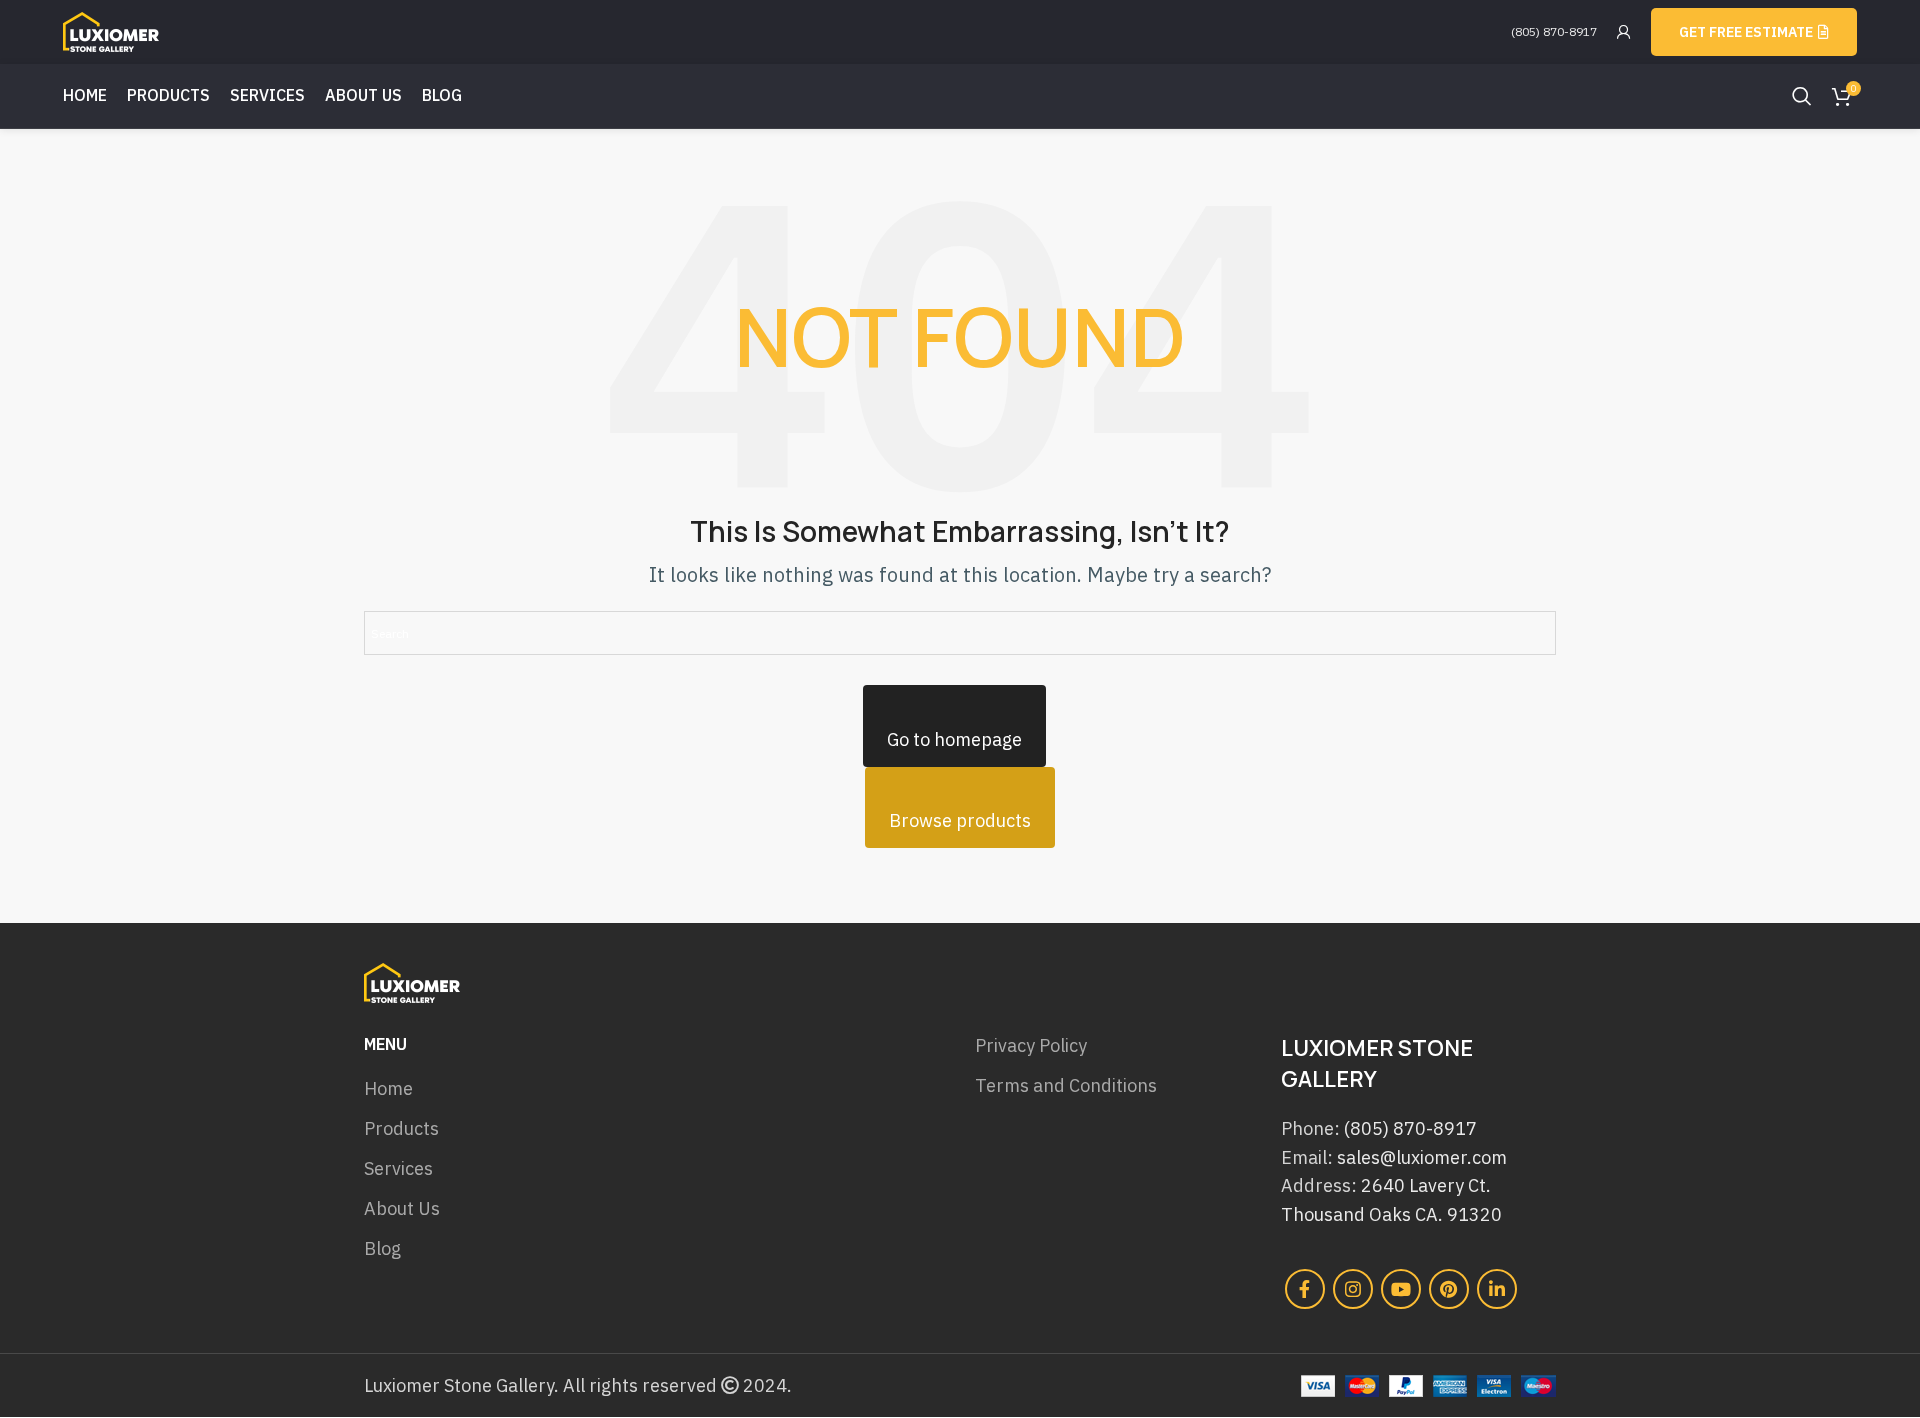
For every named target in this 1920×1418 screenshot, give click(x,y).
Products (401, 1128)
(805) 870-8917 (1554, 31)
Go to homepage (954, 739)
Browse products (960, 820)
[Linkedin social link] (1497, 1289)
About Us (402, 1208)
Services (398, 1168)
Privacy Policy (1031, 1045)
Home (388, 1088)
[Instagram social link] (1353, 1289)
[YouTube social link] (1401, 1289)
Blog (382, 1248)
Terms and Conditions (1066, 1085)
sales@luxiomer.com (1422, 1157)
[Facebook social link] (1305, 1289)
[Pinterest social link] (1449, 1289)
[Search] (1802, 96)
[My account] (1624, 32)
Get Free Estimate (1746, 32)
